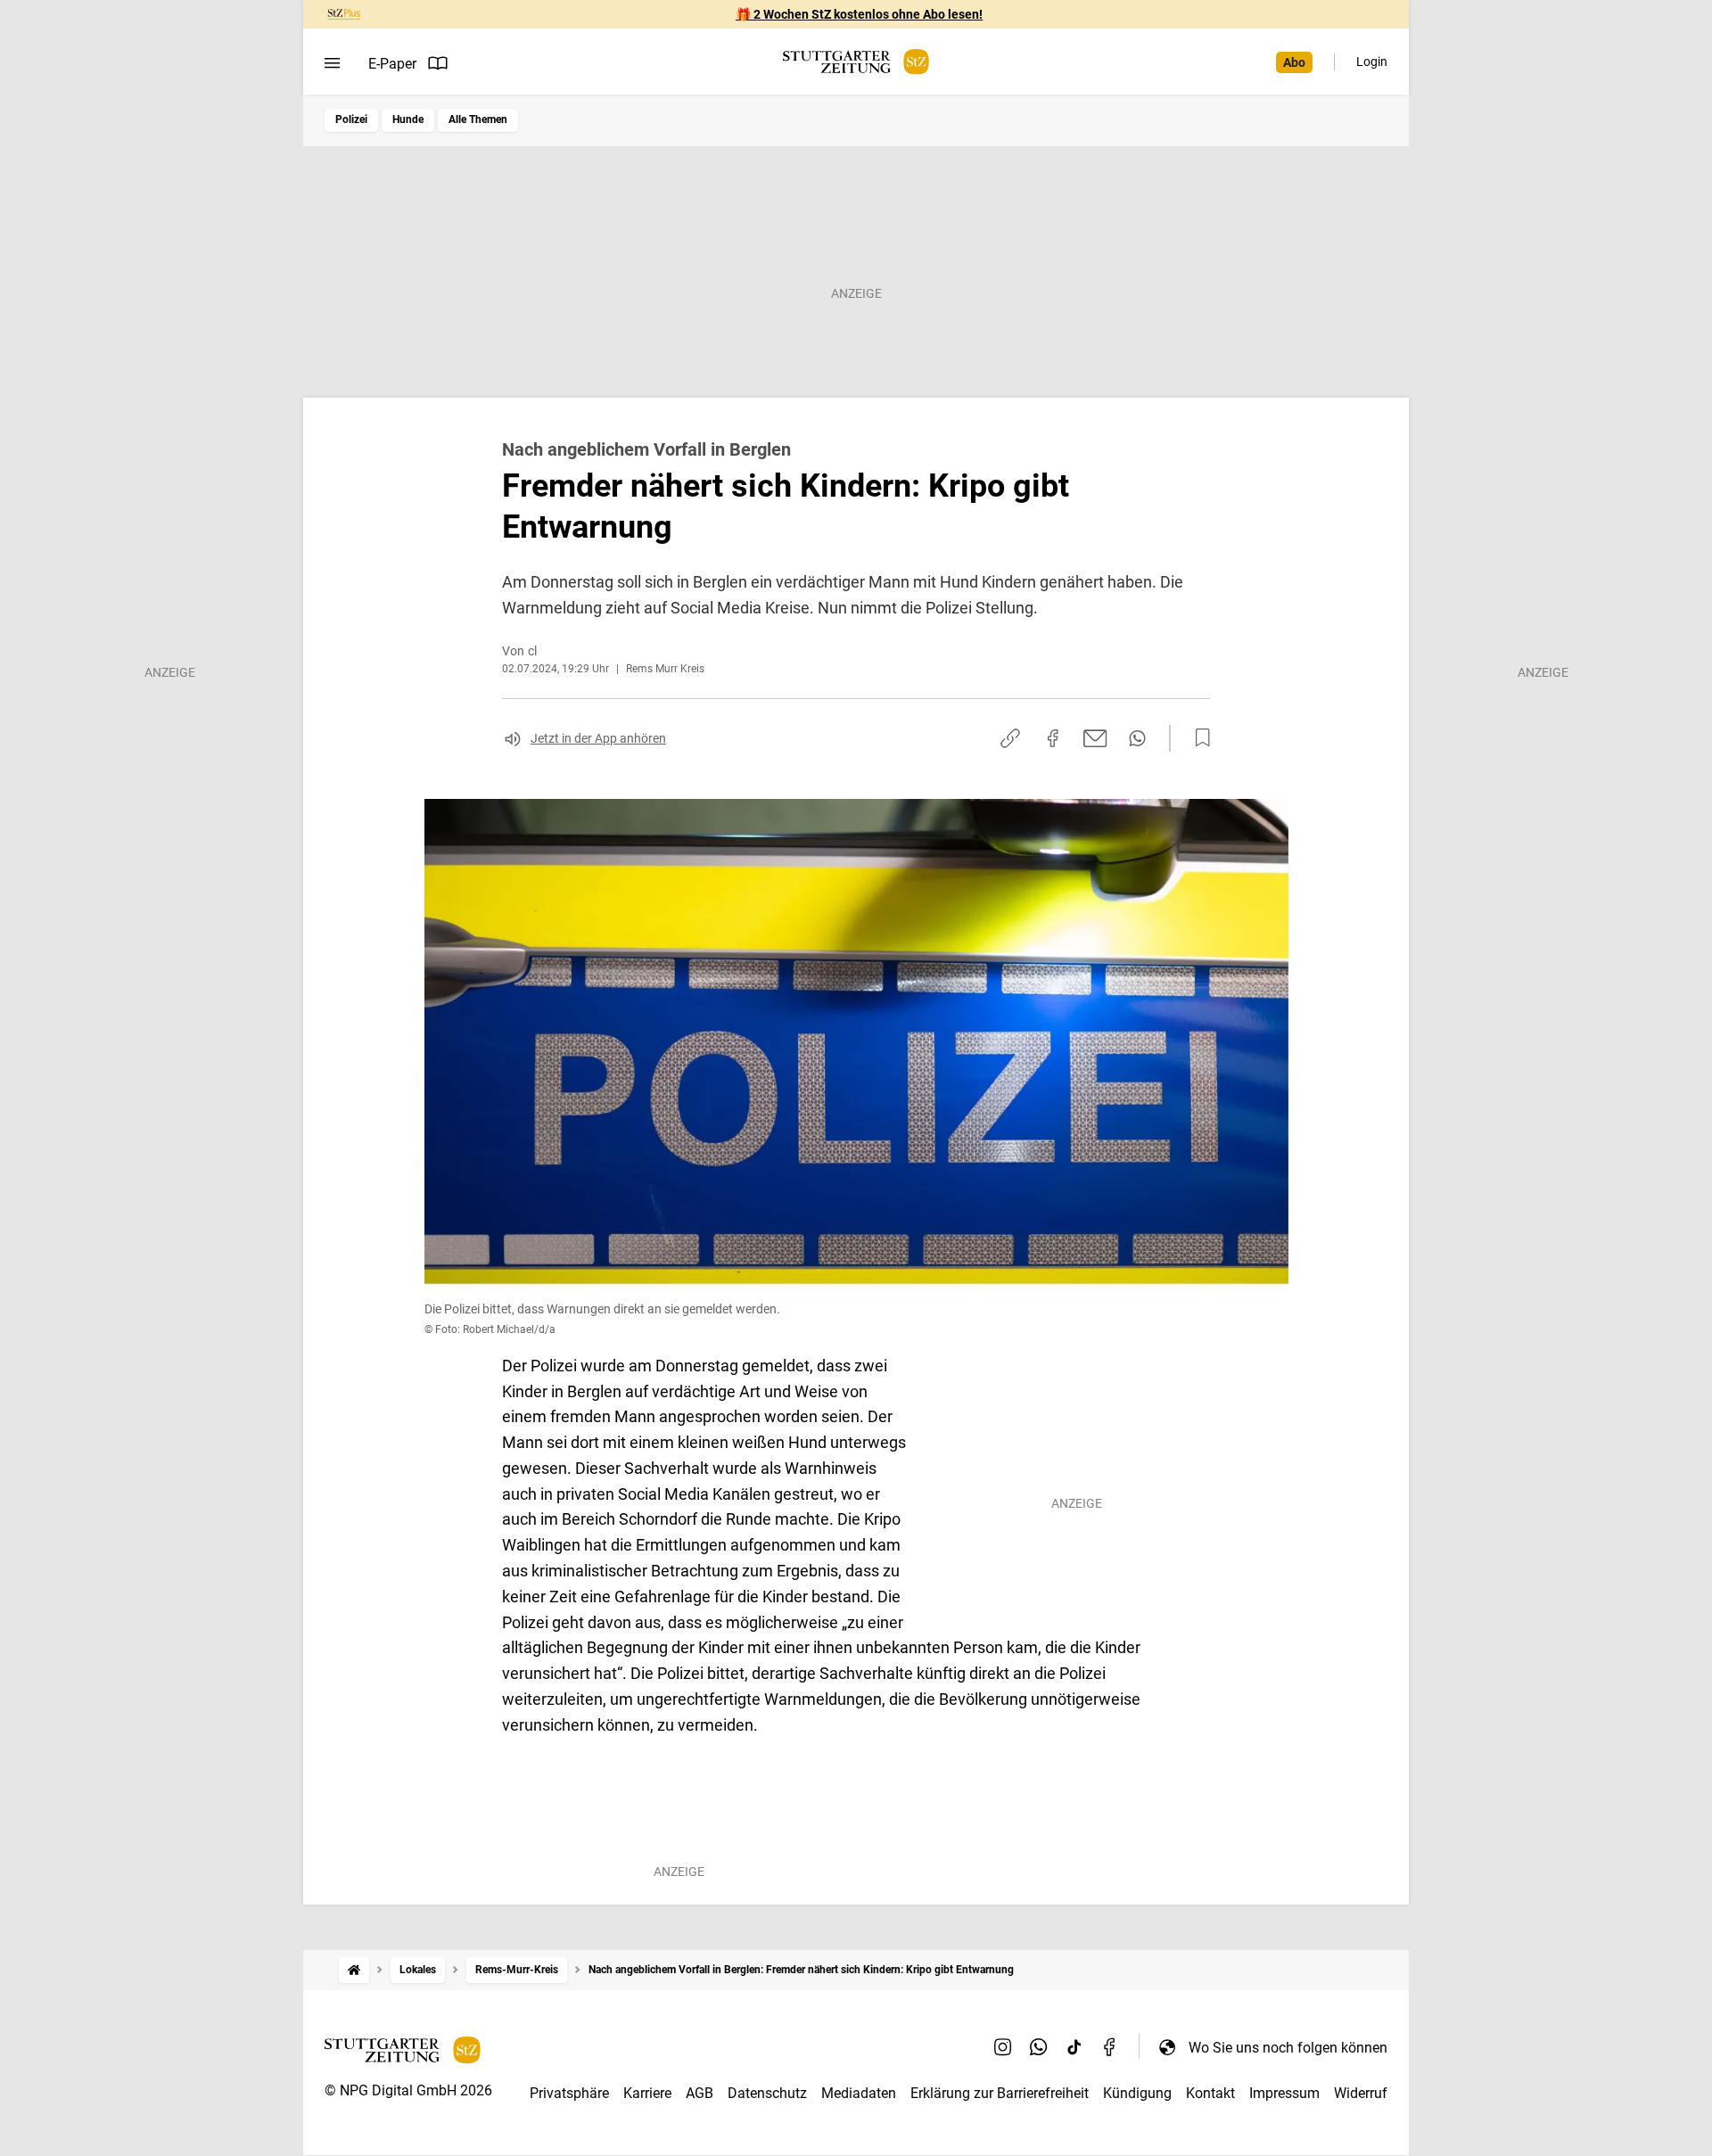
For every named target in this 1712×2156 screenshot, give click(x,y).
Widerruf (1361, 2093)
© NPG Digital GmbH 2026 (408, 2090)
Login (1372, 62)
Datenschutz (767, 2093)
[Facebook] (1110, 2047)
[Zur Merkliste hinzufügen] (1198, 738)
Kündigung (1137, 2093)
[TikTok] (1074, 2047)
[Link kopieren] (1010, 738)
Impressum (1284, 2093)
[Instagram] (1003, 2047)
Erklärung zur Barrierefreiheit (1000, 2093)
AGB (700, 2093)
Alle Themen (478, 119)
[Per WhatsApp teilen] (1137, 738)
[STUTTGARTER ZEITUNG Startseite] (856, 62)
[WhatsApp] (1039, 2047)
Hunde (408, 119)
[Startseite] (354, 1970)
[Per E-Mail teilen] (1095, 738)
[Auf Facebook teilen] (1053, 738)
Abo (1294, 62)
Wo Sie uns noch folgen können (1288, 2048)
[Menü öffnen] (332, 63)
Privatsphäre (569, 2093)
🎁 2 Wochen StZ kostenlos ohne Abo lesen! (859, 14)
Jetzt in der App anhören (598, 738)
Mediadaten (859, 2093)
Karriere (647, 2093)
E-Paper (392, 64)
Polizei (351, 119)
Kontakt (1210, 2093)
